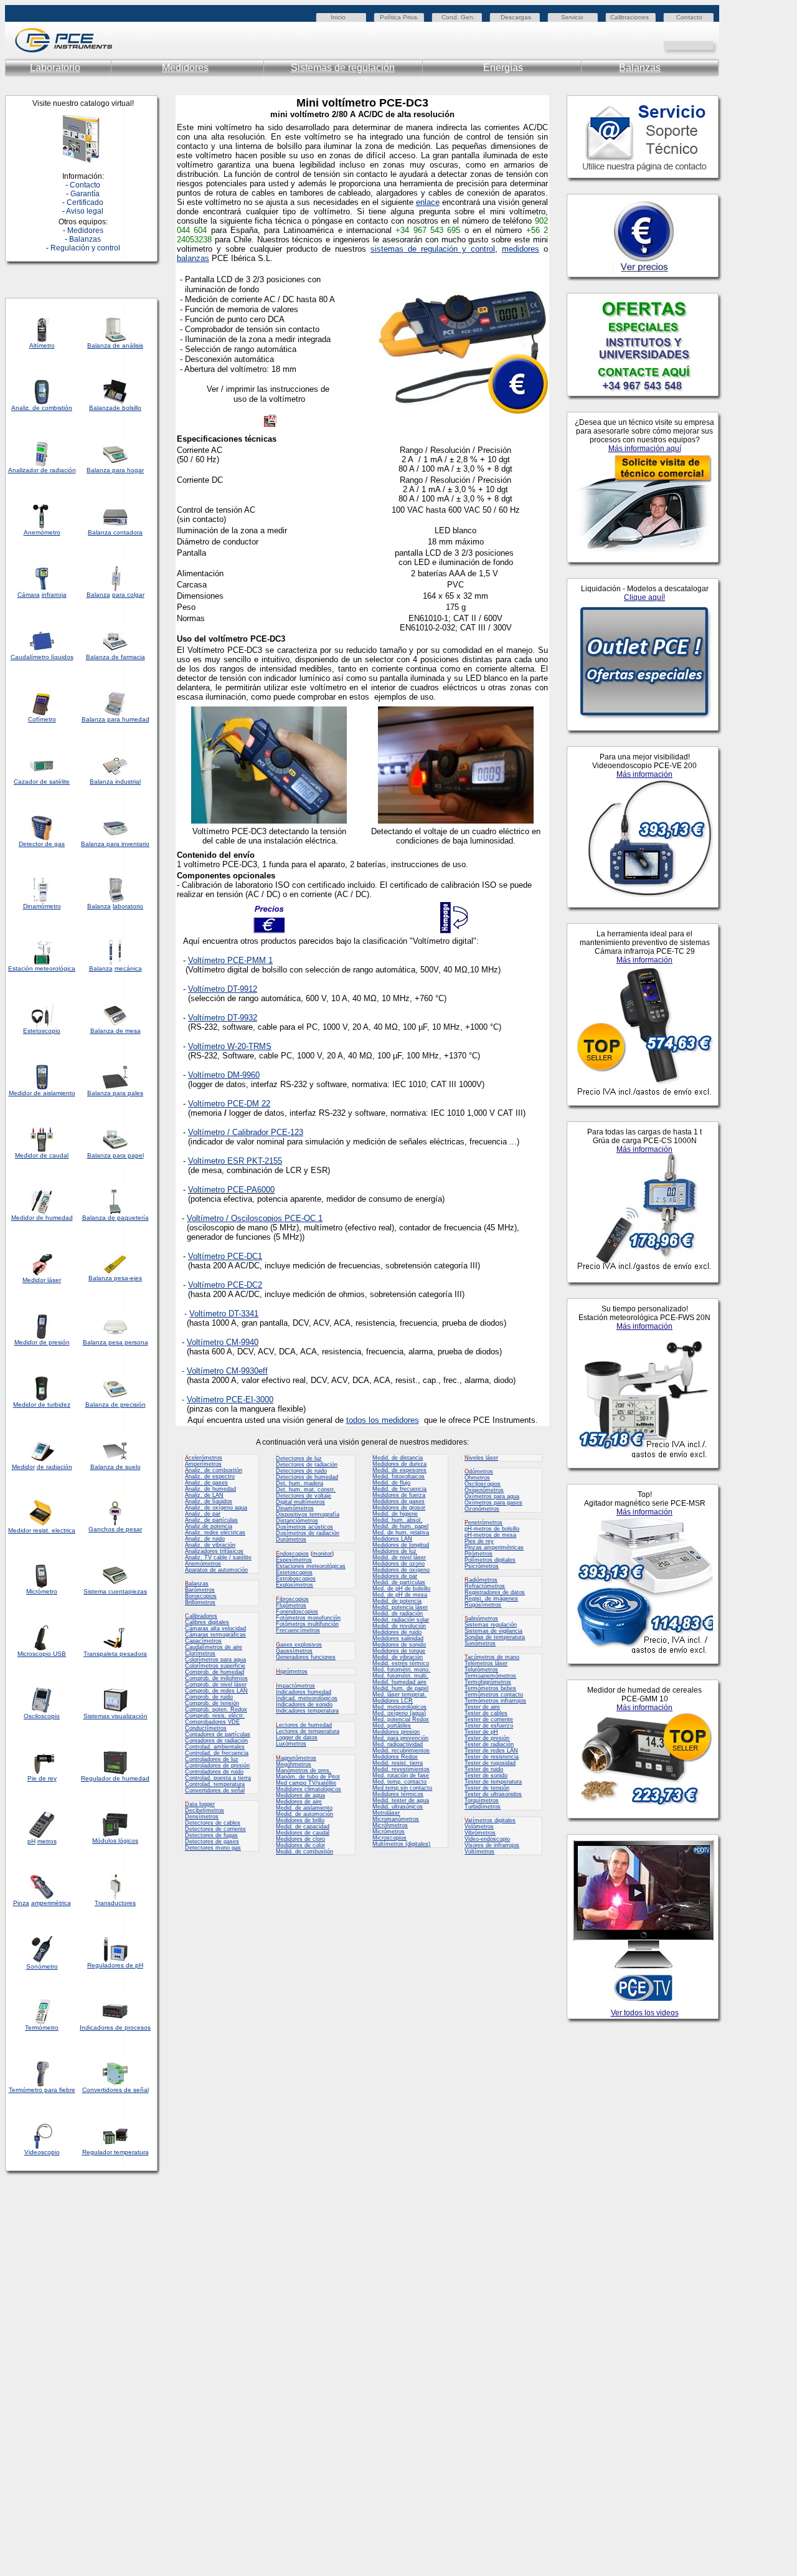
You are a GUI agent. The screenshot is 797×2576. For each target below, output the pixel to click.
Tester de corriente (489, 1719)
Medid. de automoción (304, 1814)
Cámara (29, 595)
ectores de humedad (304, 1725)
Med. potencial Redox (401, 1719)
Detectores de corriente (215, 1829)
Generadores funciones (306, 1657)
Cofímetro (42, 719)
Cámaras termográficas (215, 1635)
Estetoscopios (294, 1572)
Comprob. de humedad (215, 1672)
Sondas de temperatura (495, 1637)
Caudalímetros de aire (214, 1647)
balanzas (193, 258)
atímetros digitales (490, 1820)
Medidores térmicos (398, 1794)
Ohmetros (477, 1478)
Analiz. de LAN (204, 1495)
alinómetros (481, 1618)
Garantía (85, 194)
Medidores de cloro (300, 1839)
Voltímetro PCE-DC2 (225, 1285)
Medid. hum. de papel (400, 1688)
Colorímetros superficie (215, 1666)
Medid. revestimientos (401, 1769)
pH (31, 1841)
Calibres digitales (207, 1622)
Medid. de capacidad (303, 1827)
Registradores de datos (495, 1592)
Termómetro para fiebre (42, 2090)
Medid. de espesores (399, 1470)
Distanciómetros (297, 1521)
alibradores (201, 1616)
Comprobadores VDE (212, 1722)
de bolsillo (127, 408)
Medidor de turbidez (42, 1404)
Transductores (115, 1903)
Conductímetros (206, 1728)
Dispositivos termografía (308, 1514)
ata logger (200, 1804)
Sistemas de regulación (343, 68)
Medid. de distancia (398, 1458)
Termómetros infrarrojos (495, 1701)
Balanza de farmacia (116, 657)
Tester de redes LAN (491, 1751)
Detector (31, 844)
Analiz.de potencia (209, 1526)
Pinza (21, 1903)
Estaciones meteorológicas (311, 1566)
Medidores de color (300, 1845)
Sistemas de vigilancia (493, 1631)
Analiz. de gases (206, 1483)
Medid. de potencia (397, 1601)
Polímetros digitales (490, 1560)
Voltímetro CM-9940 (223, 1342)
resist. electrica (53, 1530)
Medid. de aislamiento (304, 1808)
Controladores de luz (212, 1759)
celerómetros (204, 1458)
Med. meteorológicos (399, 1707)
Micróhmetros (390, 1825)
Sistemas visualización (116, 1716)
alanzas (197, 1584)
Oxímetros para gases (493, 1503)
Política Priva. (399, 17)
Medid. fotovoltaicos (398, 1476)
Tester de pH (481, 1732)
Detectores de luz (299, 1458)
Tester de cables (486, 1713)
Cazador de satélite (42, 782)
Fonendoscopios (297, 1612)
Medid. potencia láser (400, 1607)
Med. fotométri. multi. (400, 1676)
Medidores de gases (398, 1501)
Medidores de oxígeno (401, 1570)
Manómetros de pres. (304, 1770)
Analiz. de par (203, 1514)
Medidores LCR (393, 1701)
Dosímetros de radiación (308, 1533)
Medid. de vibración (398, 1657)
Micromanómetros (396, 1819)
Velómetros (479, 1827)
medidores (521, 249)
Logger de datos (297, 1737)
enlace (428, 202)
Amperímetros (203, 1464)
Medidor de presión (42, 1342)
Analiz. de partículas (211, 1520)
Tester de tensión (487, 1788)
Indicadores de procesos (115, 2027)
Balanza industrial (115, 782)
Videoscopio (42, 2152)
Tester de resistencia (492, 1757)
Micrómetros (389, 1832)
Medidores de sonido (399, 1645)
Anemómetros (203, 1564)
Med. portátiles (392, 1726)
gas (59, 844)
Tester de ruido (484, 1769)
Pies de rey (479, 1541)
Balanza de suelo (116, 1467)
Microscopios (389, 1838)
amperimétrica (51, 1903)
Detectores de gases (212, 1842)
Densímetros (202, 1817)
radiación (63, 470)
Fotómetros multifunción (307, 1624)
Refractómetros (485, 1586)
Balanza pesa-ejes (115, 1278)
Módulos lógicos (115, 1841)
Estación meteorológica (42, 968)
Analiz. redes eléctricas (215, 1533)
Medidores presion (396, 1732)
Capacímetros (203, 1641)
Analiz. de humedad (210, 1489)
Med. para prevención (400, 1738)
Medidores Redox (395, 1757)
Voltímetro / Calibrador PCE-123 (246, 1132)
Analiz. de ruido (205, 1539)
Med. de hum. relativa (401, 1533)
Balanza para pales (115, 1093)
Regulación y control (85, 248)
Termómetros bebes (490, 1688)
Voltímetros (479, 1851)
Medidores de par (395, 1576)
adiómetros (481, 1580)
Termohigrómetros (488, 1682)
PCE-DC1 (243, 1256)
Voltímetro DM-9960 (224, 1075)
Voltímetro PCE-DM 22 (229, 1104)
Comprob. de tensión (212, 1703)
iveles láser (481, 1458)
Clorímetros (200, 1653)
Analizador (23, 470)
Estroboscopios (296, 1579)
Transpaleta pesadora (115, 1654)
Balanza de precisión (116, 1404)
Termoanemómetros (490, 1676)
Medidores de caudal (303, 1833)
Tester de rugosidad (490, 1763)
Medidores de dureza (399, 1464)
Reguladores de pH (115, 1965)
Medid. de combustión (304, 1851)
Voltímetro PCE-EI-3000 (230, 1400)
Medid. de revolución (399, 1626)
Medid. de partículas (399, 1582)
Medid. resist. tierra (398, 1763)
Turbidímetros (483, 1807)
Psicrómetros (482, 1566)
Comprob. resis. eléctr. (215, 1716)
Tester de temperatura (493, 1782)
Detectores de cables (213, 1823)
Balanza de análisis (115, 345)
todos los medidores (383, 1420)
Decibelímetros (205, 1810)
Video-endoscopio (487, 1839)
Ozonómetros (482, 1509)
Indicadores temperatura (307, 1711)
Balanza (101, 408)
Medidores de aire (299, 1802)
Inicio (338, 17)
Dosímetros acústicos (304, 1527)
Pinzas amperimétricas (494, 1547)
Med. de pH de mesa (400, 1595)
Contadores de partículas (218, 1734)
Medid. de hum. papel (400, 1526)
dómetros (479, 1471)
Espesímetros (294, 1560)
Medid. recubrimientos (401, 1751)
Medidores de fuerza (399, 1495)
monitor (322, 1554)
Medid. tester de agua (401, 1800)
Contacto (689, 17)
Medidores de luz (394, 1551)
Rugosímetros (483, 1605)
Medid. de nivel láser (399, 1557)
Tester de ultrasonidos (493, 1794)
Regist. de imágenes (491, 1599)
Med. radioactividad (398, 1744)
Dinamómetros (295, 1508)
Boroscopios (201, 1596)
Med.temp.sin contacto (402, 1788)
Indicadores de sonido (304, 1704)
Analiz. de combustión (214, 1470)
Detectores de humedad (307, 1477)
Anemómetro (42, 532)
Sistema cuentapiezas (115, 1591)
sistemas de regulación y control (433, 249)
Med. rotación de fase (401, 1775)
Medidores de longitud (401, 1545)
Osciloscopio (42, 1716)
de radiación (54, 1467)
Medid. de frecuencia (399, 1489)
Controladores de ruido (214, 1772)
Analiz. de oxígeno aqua (216, 1508)
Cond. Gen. (458, 17)
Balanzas (640, 68)
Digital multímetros (300, 1502)
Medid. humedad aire (399, 1682)
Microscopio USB (42, 1654)
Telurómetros (481, 1670)
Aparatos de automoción (216, 1570)
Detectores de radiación (307, 1465)
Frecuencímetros (298, 1630)
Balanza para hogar (115, 470)
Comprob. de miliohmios (216, 1678)
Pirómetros (479, 1554)
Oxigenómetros (484, 1490)
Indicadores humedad (304, 1692)
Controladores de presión (217, 1766)
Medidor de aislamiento (42, 1093)
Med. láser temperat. (399, 1694)
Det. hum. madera (299, 1483)
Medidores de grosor (399, 1508)
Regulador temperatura (116, 2152)
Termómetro (42, 2027)
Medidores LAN (392, 1539)
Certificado (85, 202)
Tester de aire (482, 1707)
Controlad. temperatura (215, 1784)
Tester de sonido (486, 1775)
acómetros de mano (492, 1657)
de (44, 470)
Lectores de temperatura (308, 1731)
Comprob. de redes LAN (216, 1691)
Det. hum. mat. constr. (306, 1490)
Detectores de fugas (211, 1835)
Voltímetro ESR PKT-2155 (235, 1161)
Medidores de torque (399, 1651)
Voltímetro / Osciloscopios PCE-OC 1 (255, 1218)
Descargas (516, 17)
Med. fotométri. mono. (401, 1670)
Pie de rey (42, 1778)
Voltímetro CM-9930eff (227, 1371)
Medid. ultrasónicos (398, 1807)
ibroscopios (292, 1599)
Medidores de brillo (300, 1820)
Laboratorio (55, 68)
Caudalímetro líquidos (42, 657)
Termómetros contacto (494, 1694)
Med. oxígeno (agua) (399, 1713)
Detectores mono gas (213, 1848)
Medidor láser (42, 1280)
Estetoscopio (42, 1031)
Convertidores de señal (116, 2090)
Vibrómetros (480, 1833)
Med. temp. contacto (399, 1782)
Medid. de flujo (391, 1483)
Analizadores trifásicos (214, 1551)
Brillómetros (200, 1602)
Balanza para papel (116, 1155)
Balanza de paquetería (116, 1218)
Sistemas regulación (491, 1625)
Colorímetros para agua (215, 1660)
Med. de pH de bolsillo (401, 1589)
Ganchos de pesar (115, 1529)
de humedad (54, 1218)
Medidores (185, 68)
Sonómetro (42, 1966)
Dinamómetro (42, 906)
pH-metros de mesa (490, 1535)
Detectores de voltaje (304, 1496)
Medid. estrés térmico (401, 1663)
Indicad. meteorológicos (307, 1698)
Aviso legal (85, 211)
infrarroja (54, 595)
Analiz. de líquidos (209, 1501)
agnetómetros (296, 1758)
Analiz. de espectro (210, 1476)
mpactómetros (295, 1686)
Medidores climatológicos (309, 1789)
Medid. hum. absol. (397, 1520)
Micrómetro (42, 1591)
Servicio (572, 17)
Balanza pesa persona (116, 1342)
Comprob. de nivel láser (216, 1685)
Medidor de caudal (42, 1155)
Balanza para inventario (115, 844)
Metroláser (386, 1813)
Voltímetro (206, 1256)
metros (47, 1841)
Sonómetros (480, 1643)
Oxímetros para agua (492, 1496)
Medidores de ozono (398, 1564)
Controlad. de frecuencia (217, 1753)
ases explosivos (299, 1645)
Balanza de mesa (116, 1031)
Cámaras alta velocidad (215, 1628)
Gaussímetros (294, 1651)
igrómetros (292, 1671)
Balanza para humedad (116, 719)
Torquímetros (482, 1800)
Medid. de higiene (395, 1514)
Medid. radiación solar (401, 1620)
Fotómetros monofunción (308, 1618)
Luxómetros (291, 1744)
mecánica (128, 968)
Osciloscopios (483, 1484)
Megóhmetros (294, 1764)
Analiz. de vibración (210, 1545)
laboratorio (128, 906)
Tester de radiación (489, 1744)
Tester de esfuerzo (489, 1726)
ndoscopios (292, 1554)
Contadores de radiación (216, 1741)
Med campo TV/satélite (306, 1783)
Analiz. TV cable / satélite (218, 1557)
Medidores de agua (300, 1795)
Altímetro (42, 345)
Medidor (23, 1218)
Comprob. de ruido (209, 1697)
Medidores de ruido (397, 1632)
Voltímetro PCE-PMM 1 (230, 960)
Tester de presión (487, 1738)
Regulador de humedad (115, 1778)
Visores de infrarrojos (492, 1845)
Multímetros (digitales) (401, 1844)
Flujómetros (291, 1605)
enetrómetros (483, 1523)
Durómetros (291, 1539)
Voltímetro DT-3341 (224, 1314)
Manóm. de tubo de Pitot (308, 1777)
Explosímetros (295, 1585)
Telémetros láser (486, 1663)
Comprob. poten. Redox (216, 1709)
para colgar (128, 595)
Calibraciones (630, 17)
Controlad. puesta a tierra (218, 1778)
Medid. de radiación (398, 1614)
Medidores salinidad (398, 1638)
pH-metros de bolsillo (492, 1529)
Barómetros (200, 1590)
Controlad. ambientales (215, 1747)
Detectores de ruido (301, 1471)
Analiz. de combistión (42, 408)
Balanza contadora (115, 532)
